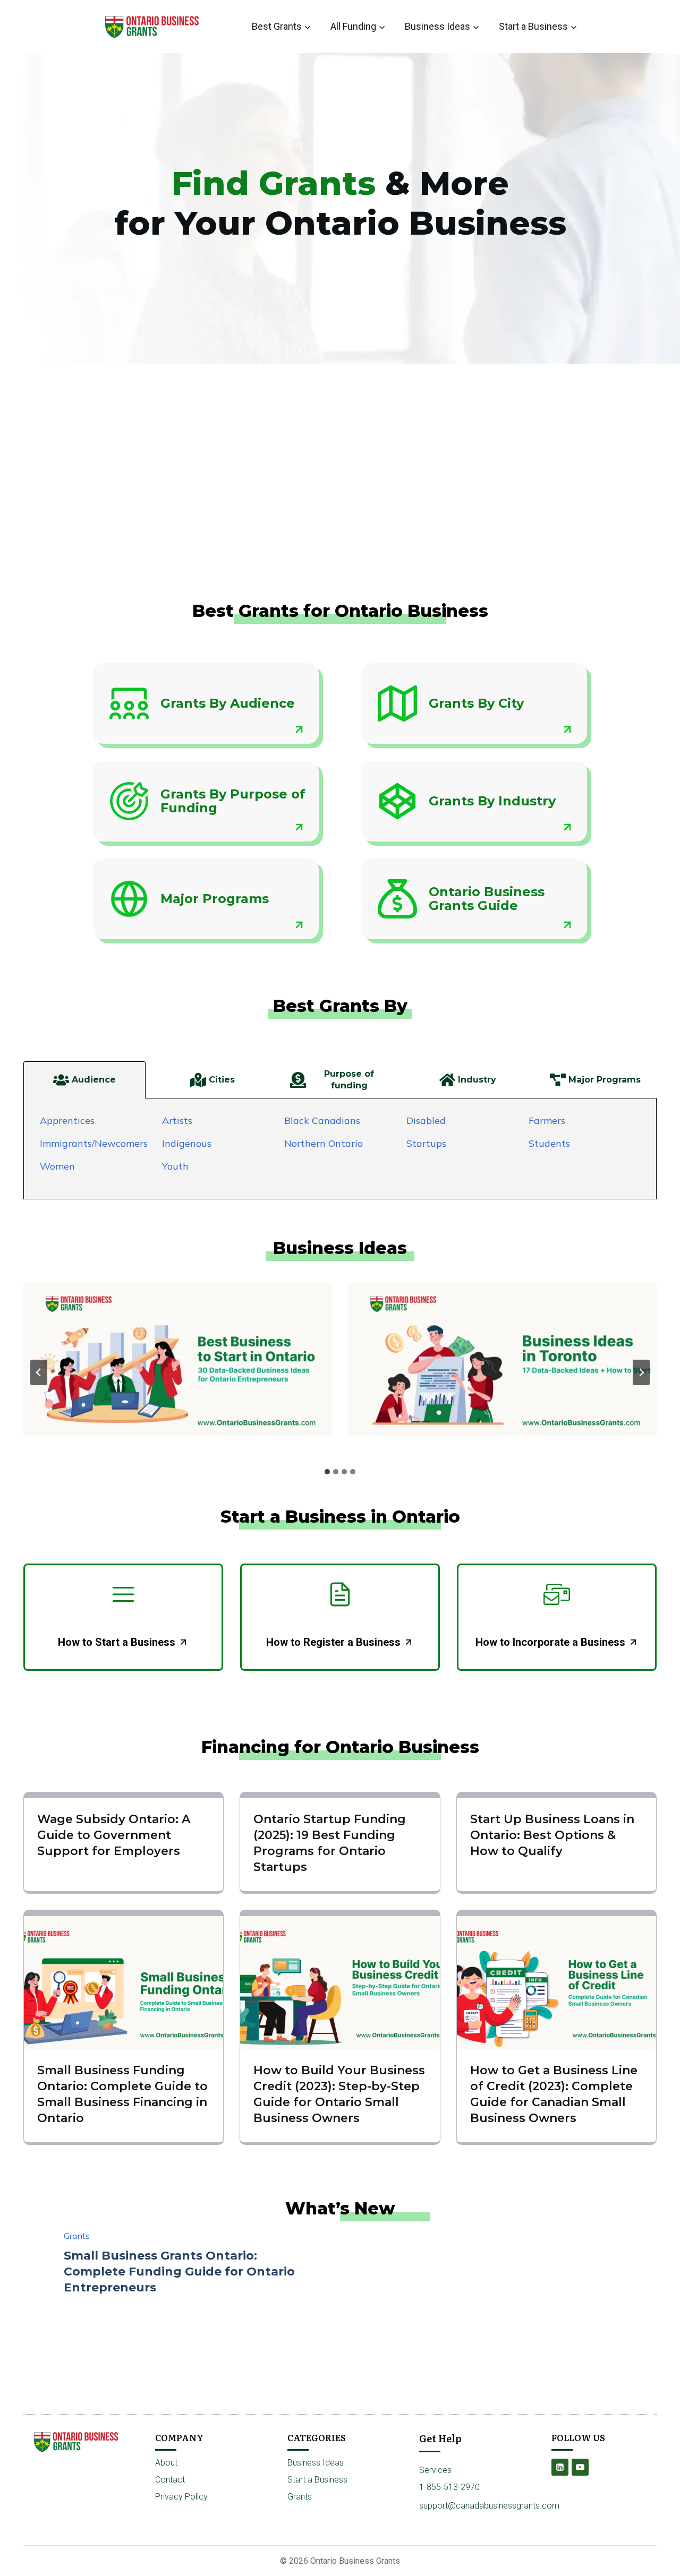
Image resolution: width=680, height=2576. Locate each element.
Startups (426, 1143)
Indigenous (187, 1143)
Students (549, 1143)
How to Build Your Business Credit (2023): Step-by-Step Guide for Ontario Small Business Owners (339, 2094)
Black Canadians (322, 1120)
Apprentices (67, 1120)
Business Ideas (316, 2463)
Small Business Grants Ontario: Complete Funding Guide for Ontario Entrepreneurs (179, 2272)
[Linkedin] (560, 2467)
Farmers (547, 1120)
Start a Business (317, 2480)
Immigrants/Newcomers (94, 1143)
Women (57, 1166)
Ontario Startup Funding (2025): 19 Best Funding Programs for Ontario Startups (330, 1843)
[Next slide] (641, 1372)
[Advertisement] (340, 499)
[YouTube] (580, 2467)
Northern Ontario (324, 1143)
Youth (175, 1166)
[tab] (84, 1080)
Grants (77, 2236)
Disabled (426, 1120)
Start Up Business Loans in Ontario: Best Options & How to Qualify (552, 1835)
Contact (170, 2480)
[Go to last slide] (39, 1372)
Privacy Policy (181, 2497)
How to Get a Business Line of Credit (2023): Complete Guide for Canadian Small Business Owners (554, 2094)
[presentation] (178, 1359)
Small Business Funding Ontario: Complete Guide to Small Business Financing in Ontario (122, 2094)
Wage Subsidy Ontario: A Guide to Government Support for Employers (114, 1835)
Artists (177, 1120)
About (166, 2463)
